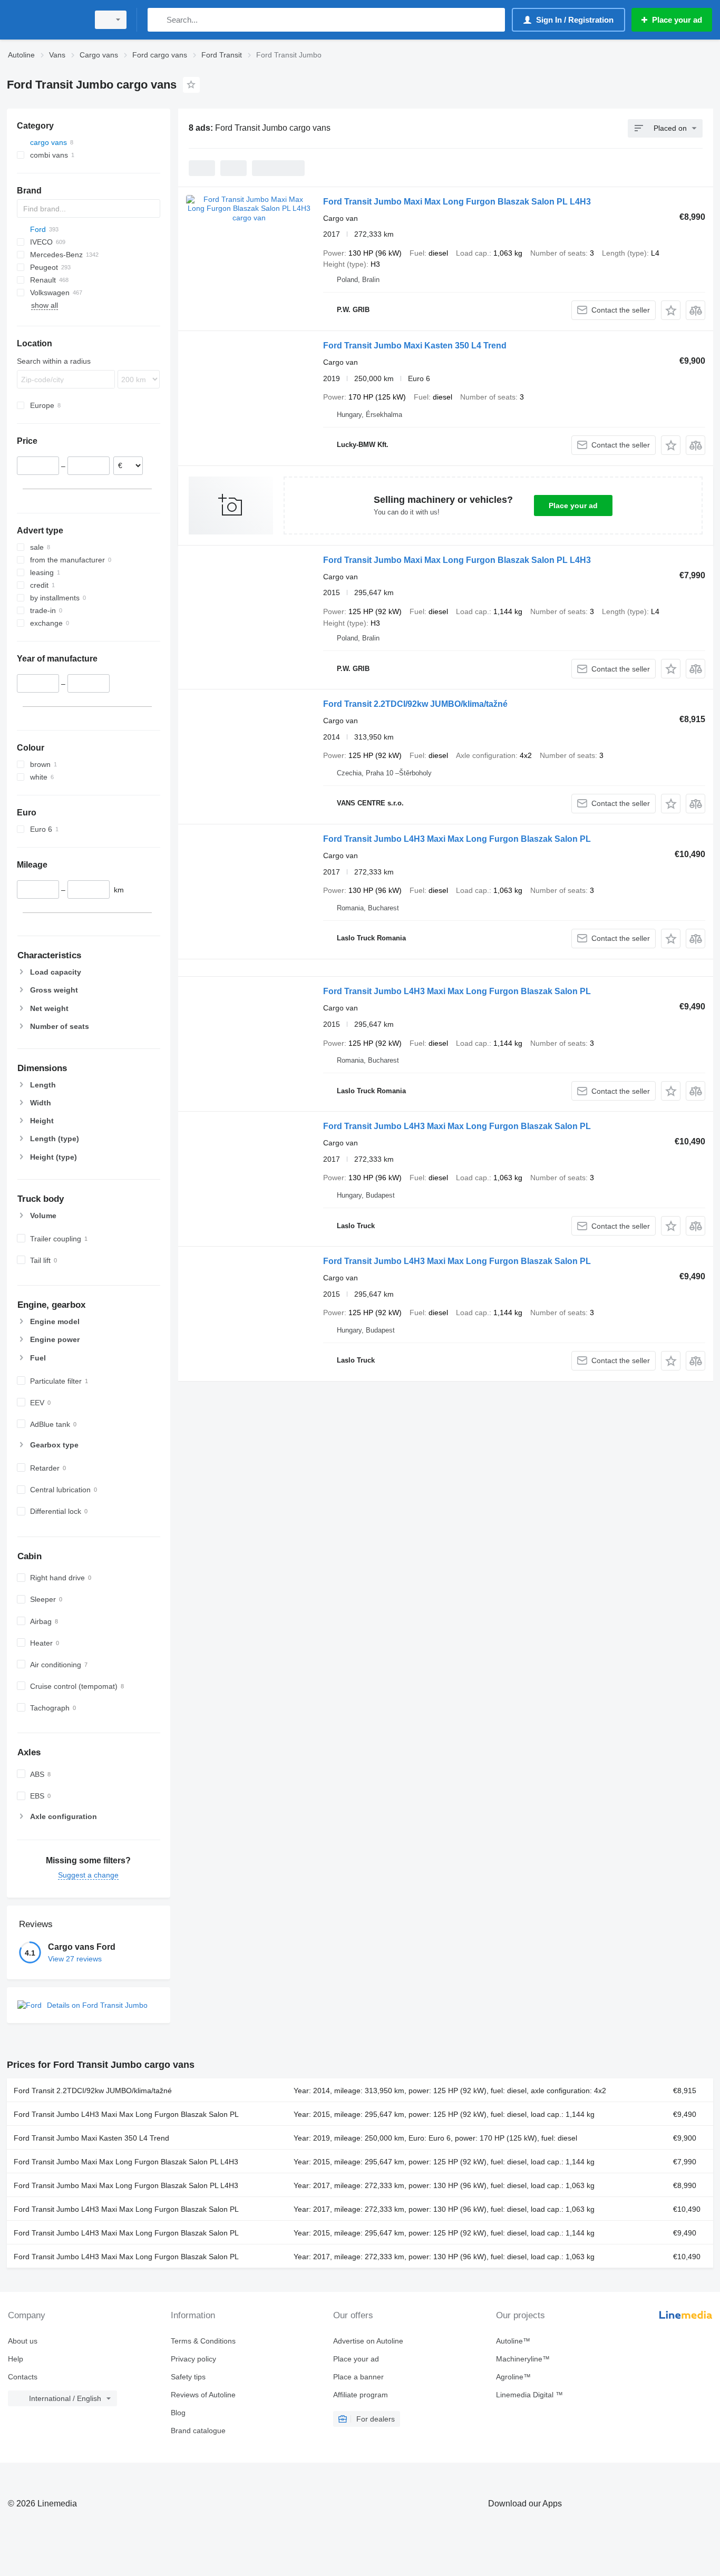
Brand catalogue (198, 2431)
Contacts (23, 2377)
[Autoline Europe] (45, 20)
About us (23, 2341)
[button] (671, 310)
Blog (178, 2413)
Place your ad (573, 506)
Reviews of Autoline (203, 2395)
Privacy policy (193, 2359)
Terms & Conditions (203, 2341)
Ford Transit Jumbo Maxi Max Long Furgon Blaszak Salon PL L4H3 (457, 202)
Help (16, 2359)
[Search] (158, 20)
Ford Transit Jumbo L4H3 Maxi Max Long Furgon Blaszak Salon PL (457, 839)
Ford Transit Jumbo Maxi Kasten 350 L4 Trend (415, 346)
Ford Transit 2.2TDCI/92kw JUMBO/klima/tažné (415, 704)
